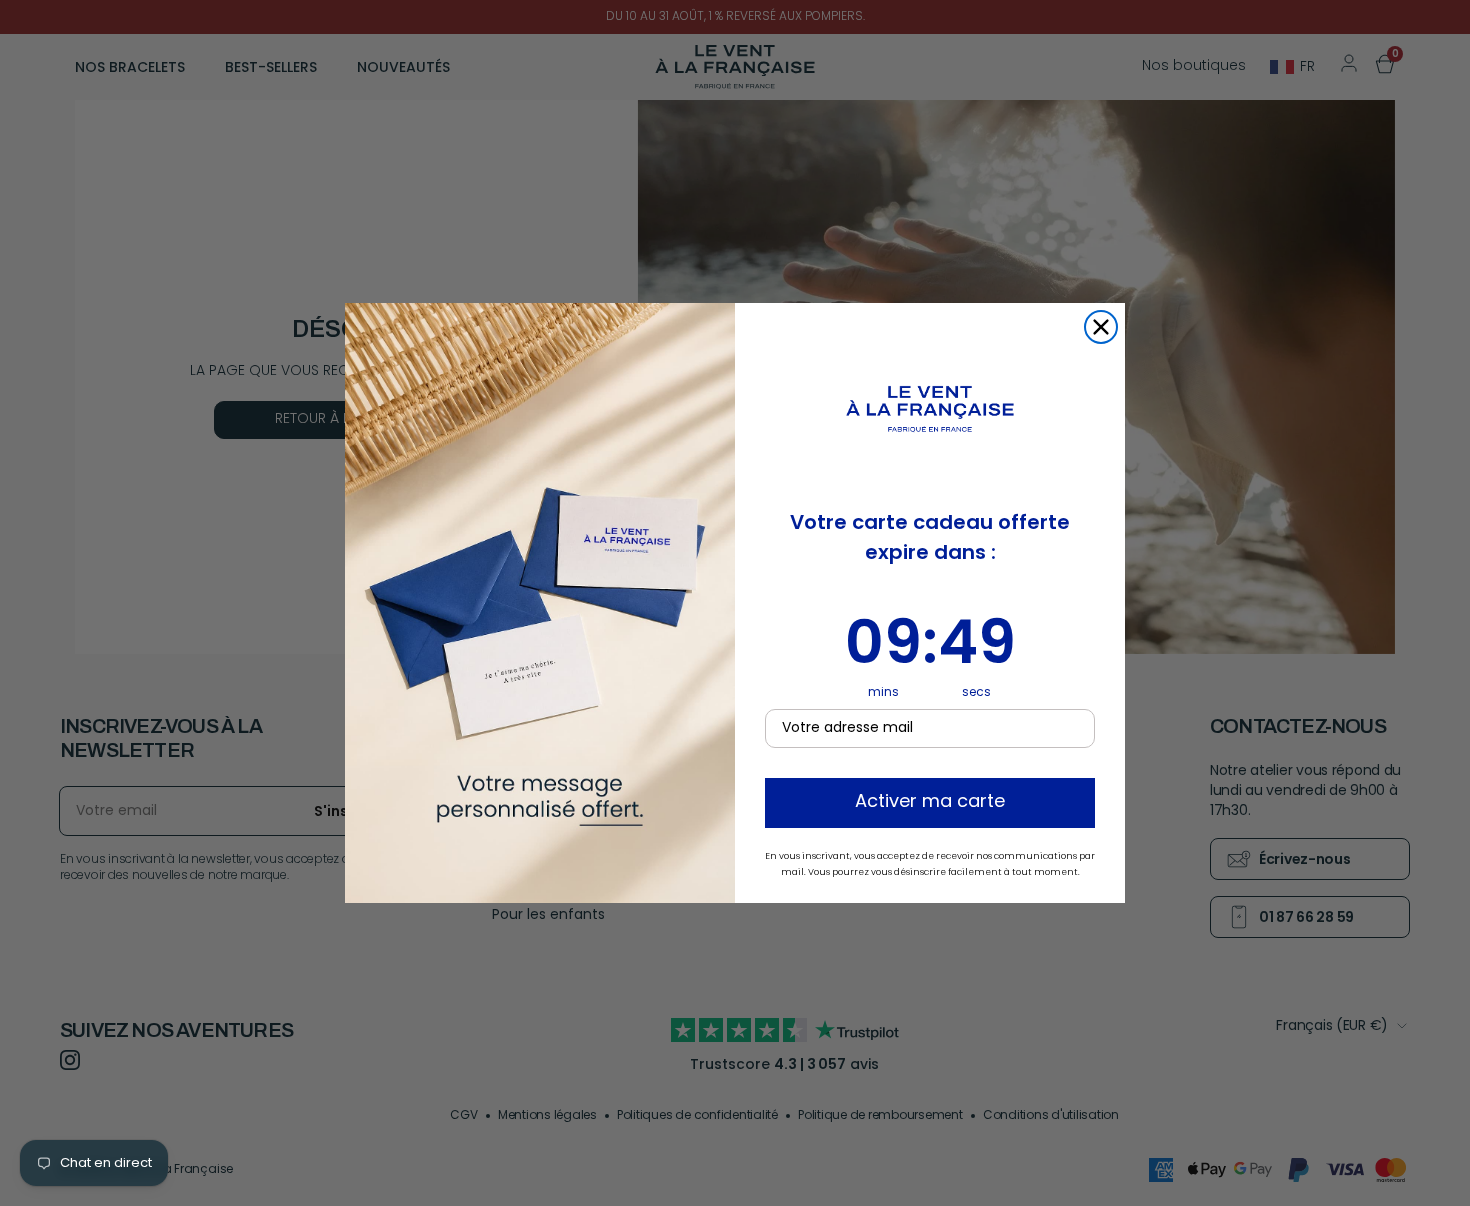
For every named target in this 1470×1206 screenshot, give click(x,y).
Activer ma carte (930, 803)
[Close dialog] (1101, 327)
